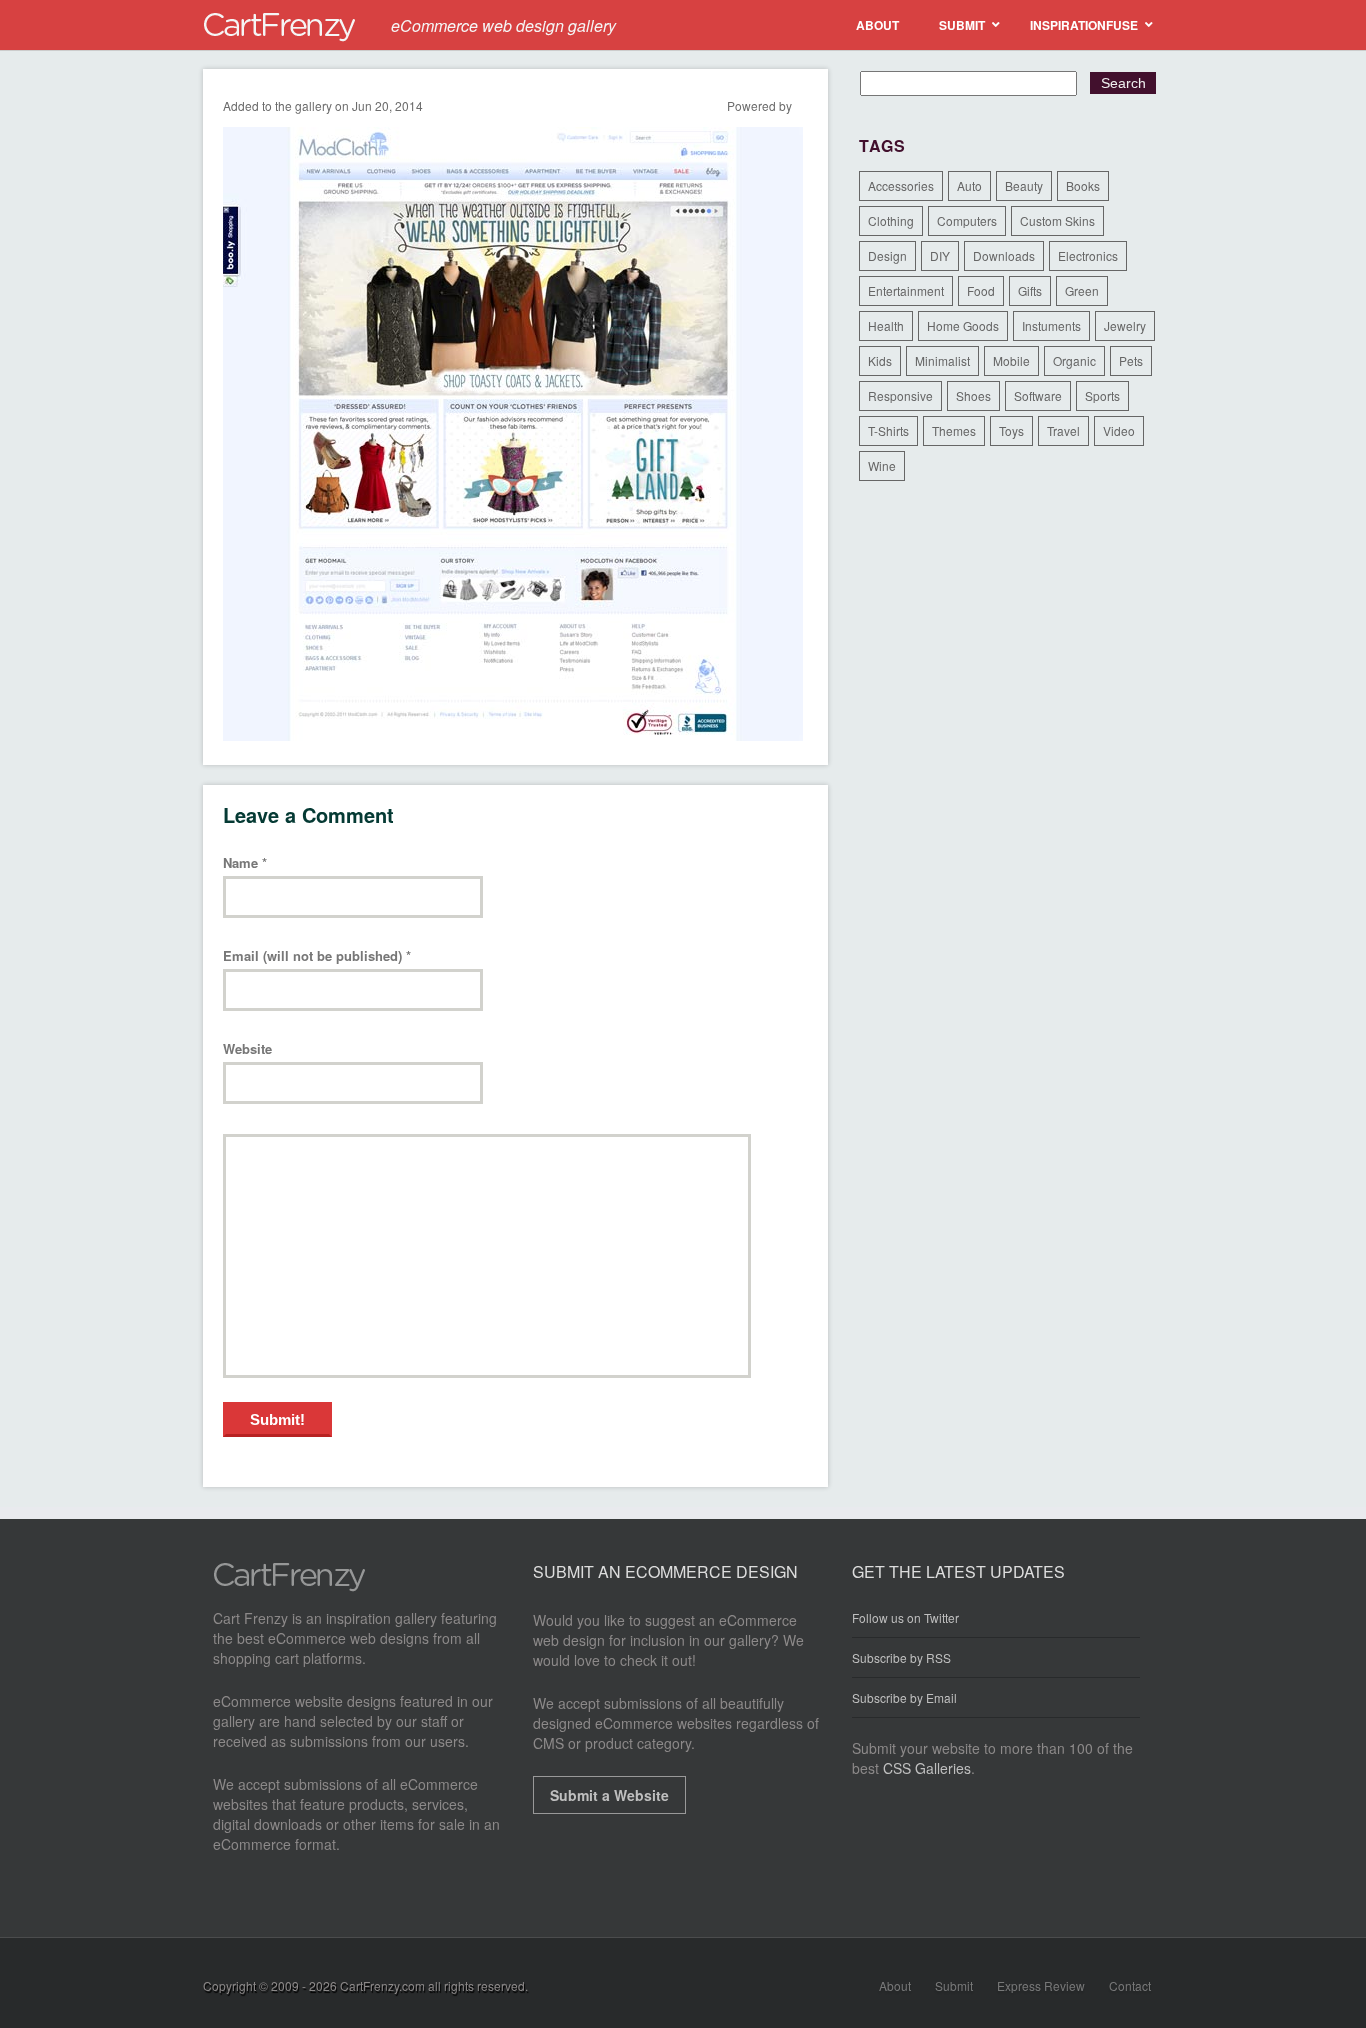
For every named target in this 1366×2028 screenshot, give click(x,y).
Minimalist (942, 360)
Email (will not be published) (317, 956)
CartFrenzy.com (382, 1985)
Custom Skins (1057, 220)
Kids (880, 360)
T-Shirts (888, 430)
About (895, 1985)
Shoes (973, 395)
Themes (954, 430)
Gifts (1030, 290)
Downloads (1004, 255)
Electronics (1088, 255)
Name (245, 863)
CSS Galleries (927, 1768)
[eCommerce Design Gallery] (289, 1586)
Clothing (891, 220)
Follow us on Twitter (905, 1618)
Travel (1063, 430)
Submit (954, 1985)
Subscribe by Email (904, 1697)
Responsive (900, 395)
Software (1038, 395)
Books (1083, 185)
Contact (1130, 1985)
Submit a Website (609, 1795)
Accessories (901, 185)
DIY (940, 255)
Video (1119, 430)
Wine (882, 465)
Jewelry (1125, 325)
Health (886, 325)
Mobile (1011, 360)
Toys (1011, 430)
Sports (1102, 395)
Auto (969, 185)
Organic (1074, 360)
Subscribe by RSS (901, 1657)
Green (1082, 290)
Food (981, 290)
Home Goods (963, 325)
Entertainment (906, 290)
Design (887, 255)
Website (247, 1049)
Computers (967, 220)
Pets (1131, 360)
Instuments (1051, 325)
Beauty (1024, 185)
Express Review (1041, 1985)
